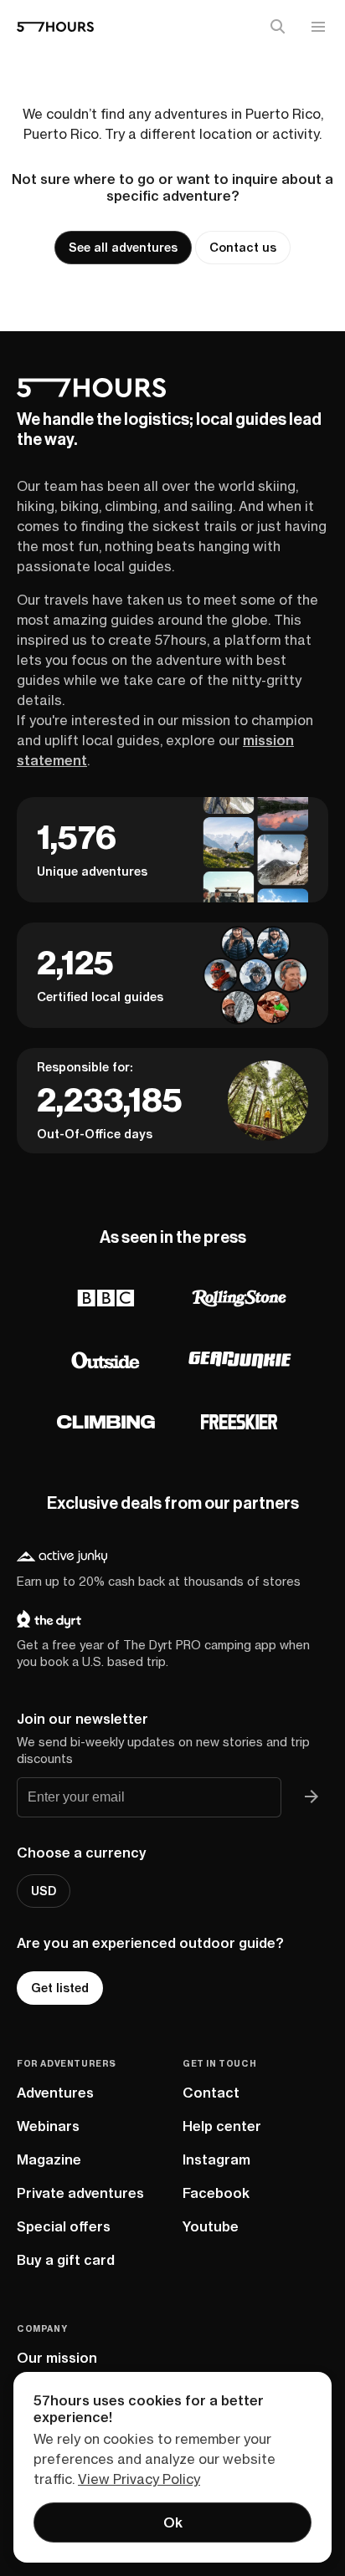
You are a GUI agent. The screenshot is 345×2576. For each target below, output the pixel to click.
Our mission (57, 2358)
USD (44, 1891)
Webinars (48, 2126)
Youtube (211, 2226)
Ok (173, 2522)
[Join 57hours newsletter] (312, 1797)
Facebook (216, 2193)
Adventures (55, 2093)
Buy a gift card (66, 2260)
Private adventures (80, 2193)
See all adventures (123, 248)
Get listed (60, 1988)
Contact (211, 2093)
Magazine (49, 2159)
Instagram (216, 2159)
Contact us (243, 248)
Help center (222, 2126)
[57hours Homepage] (55, 27)
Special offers (64, 2226)
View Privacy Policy (139, 2479)
